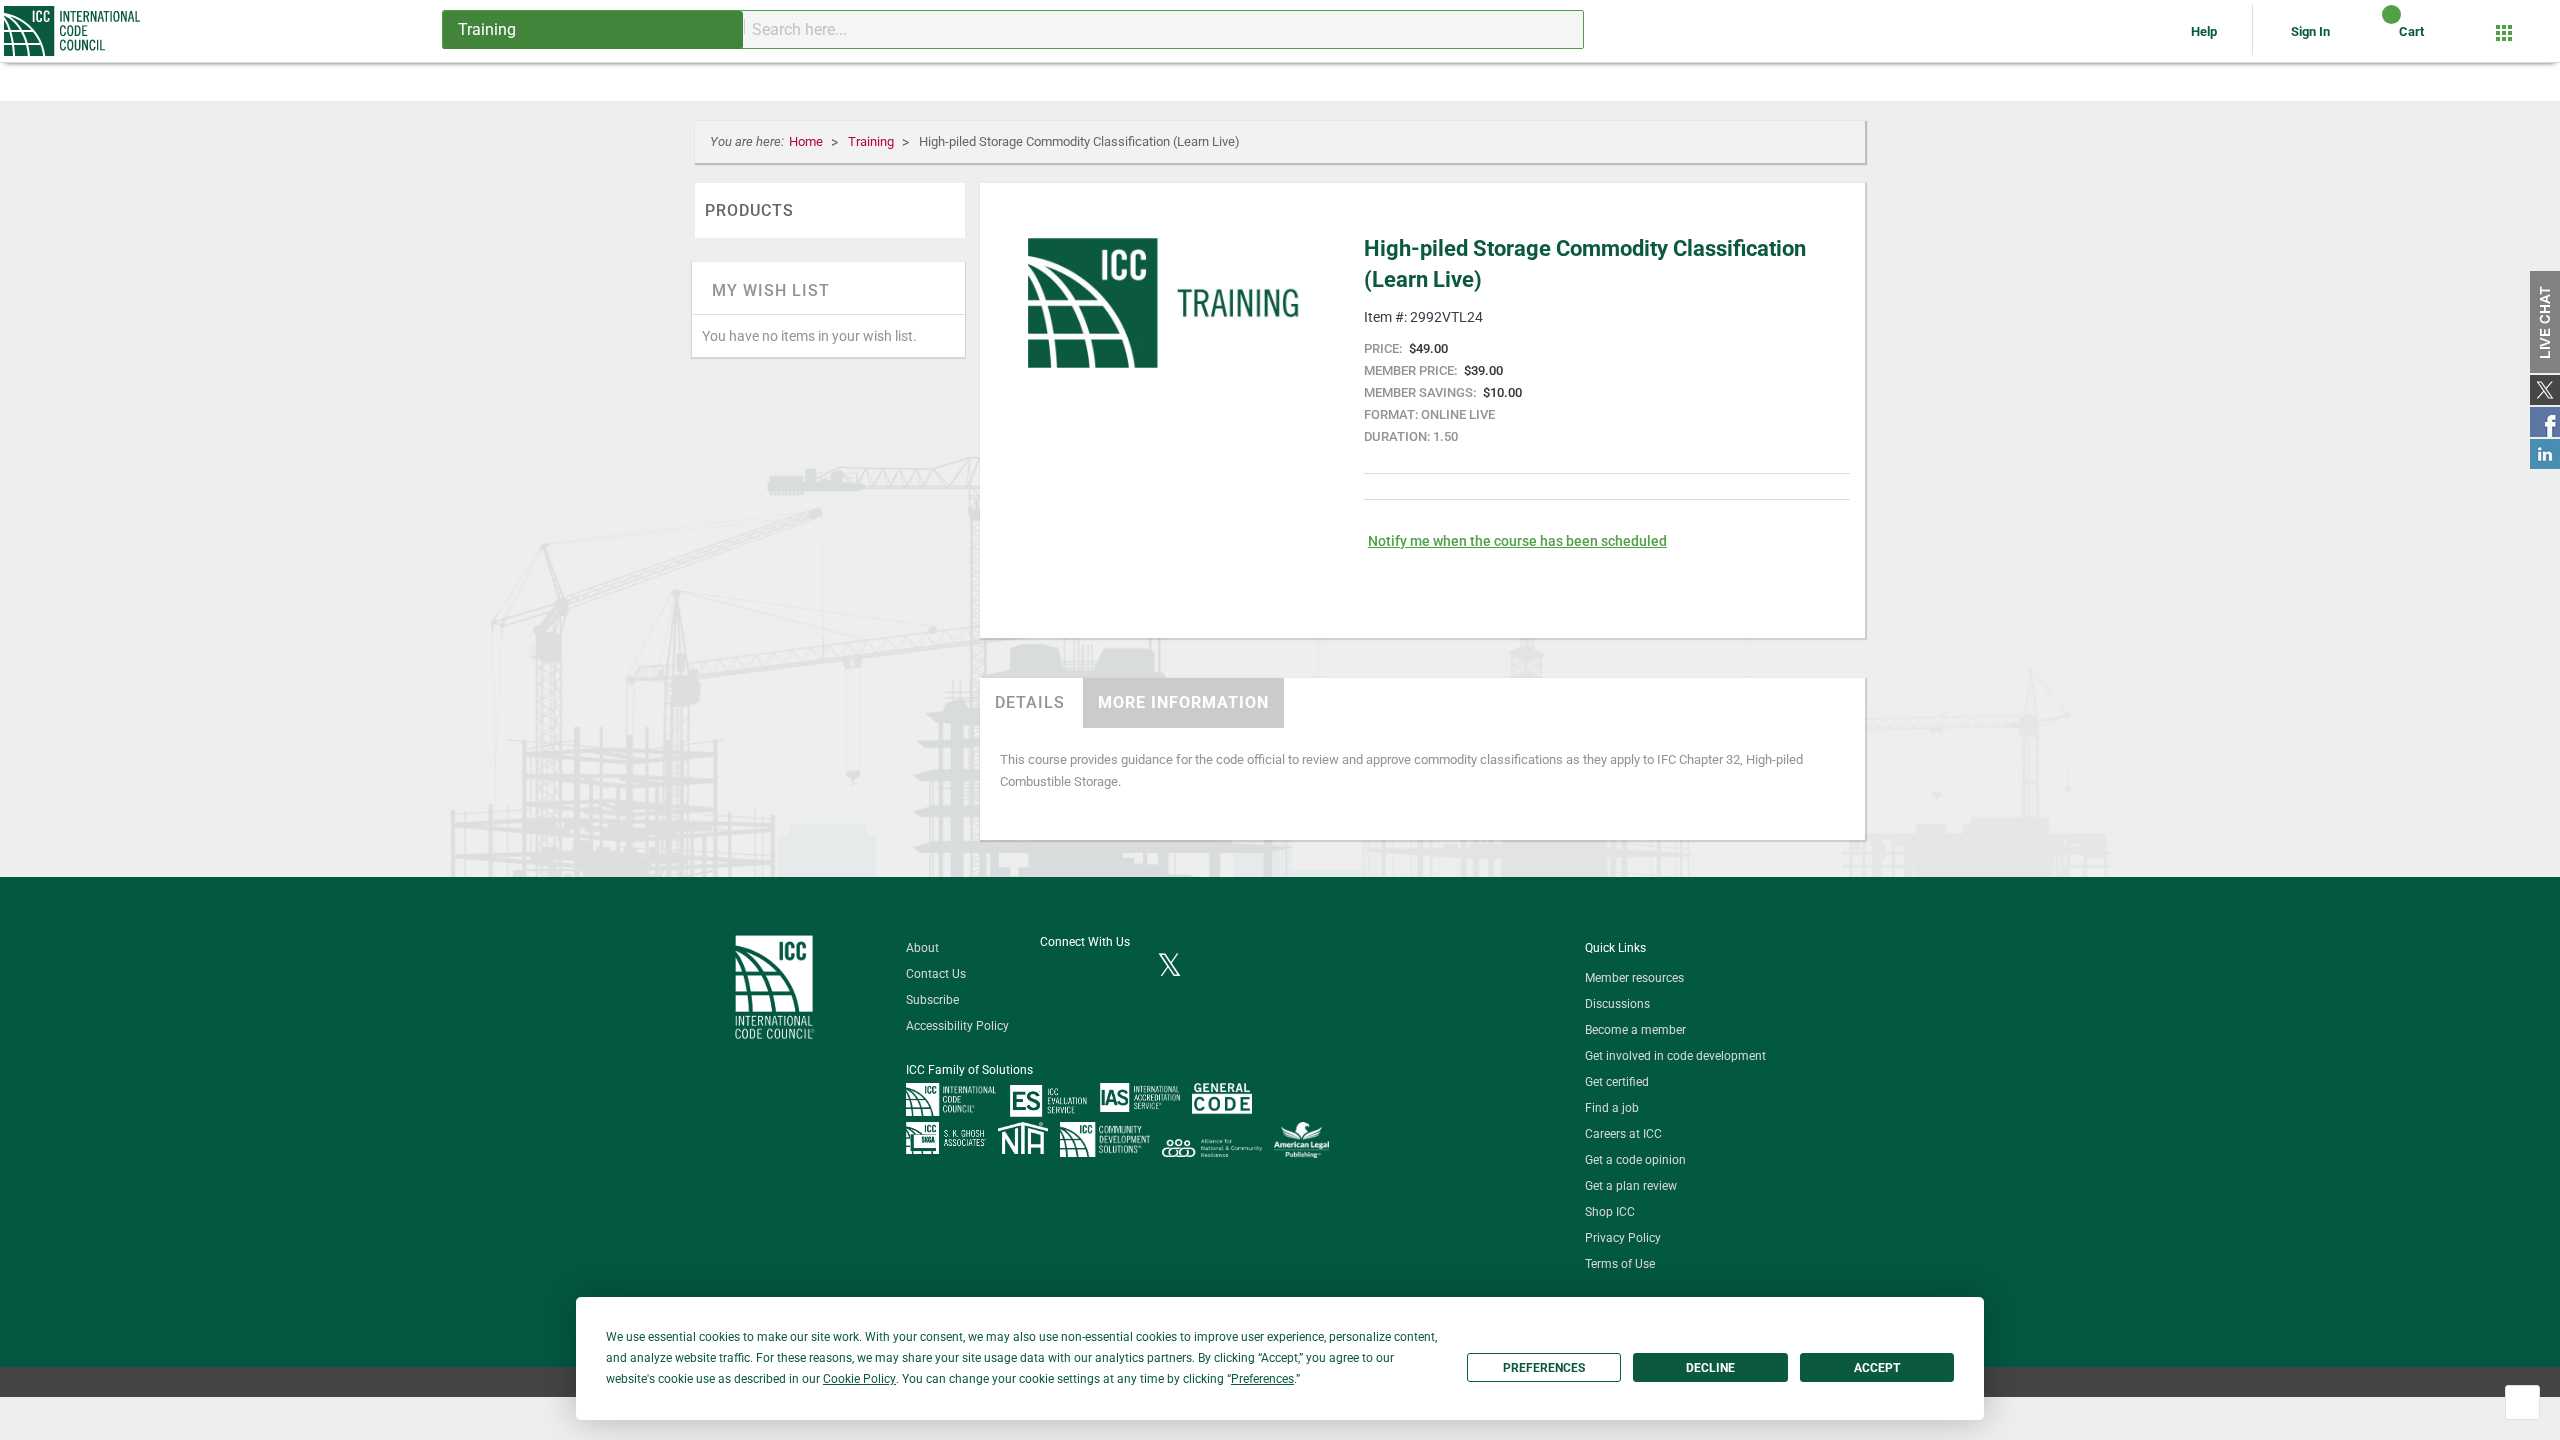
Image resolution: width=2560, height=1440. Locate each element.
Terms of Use (1620, 1264)
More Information (1183, 702)
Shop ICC (1610, 1212)
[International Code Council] (73, 31)
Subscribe (932, 1000)
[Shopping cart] (2374, 39)
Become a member (1635, 1030)
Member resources (1634, 978)
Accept (1877, 1368)
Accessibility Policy (957, 1026)
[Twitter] (1169, 967)
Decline (1710, 1368)
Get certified (1617, 1082)
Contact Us (936, 974)
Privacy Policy (1623, 1238)
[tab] (1030, 703)
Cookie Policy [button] (859, 1379)
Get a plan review (1631, 1186)
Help (2205, 31)
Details (1030, 702)
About (922, 948)
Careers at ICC (1623, 1134)
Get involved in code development (1675, 1056)
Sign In (2310, 31)
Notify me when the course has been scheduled (1517, 541)
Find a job (1612, 1108)
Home (807, 141)
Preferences (1544, 1368)
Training (872, 141)
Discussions (1617, 1004)
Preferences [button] (1262, 1379)
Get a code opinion (1635, 1160)
